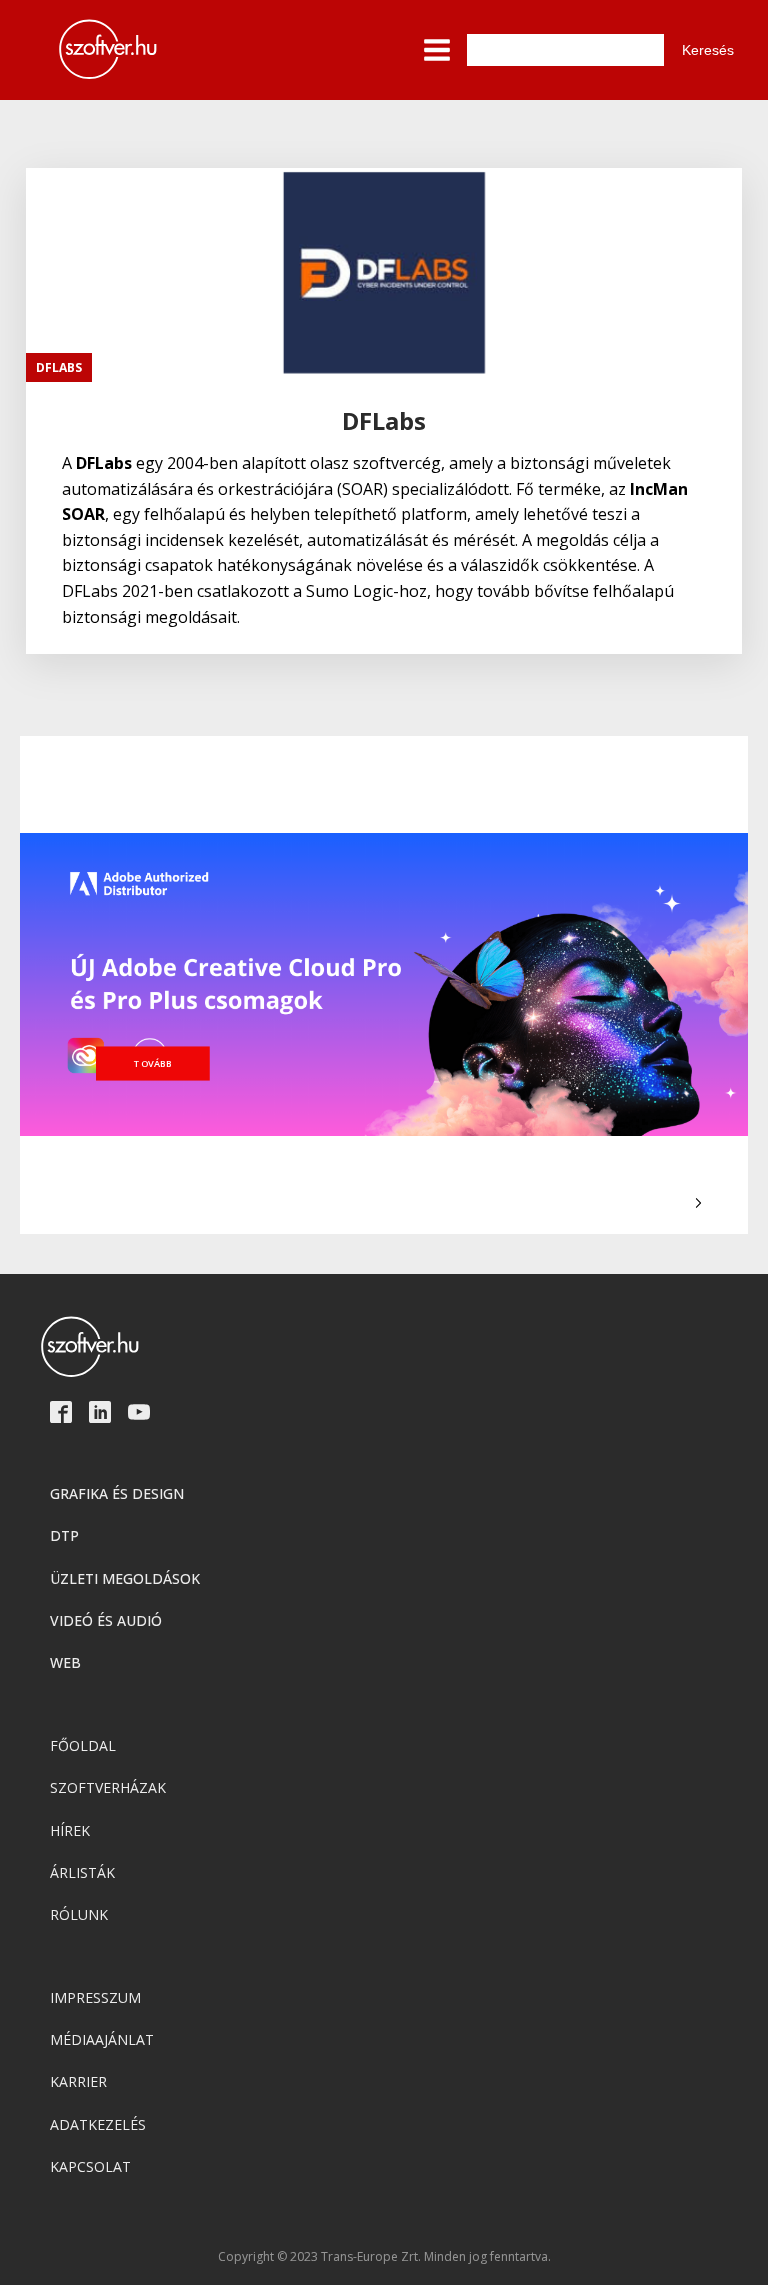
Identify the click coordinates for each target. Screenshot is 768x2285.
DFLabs (59, 367)
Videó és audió (106, 1620)
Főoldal (83, 1745)
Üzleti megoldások (125, 1578)
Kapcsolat (90, 2166)
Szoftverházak (108, 1787)
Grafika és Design (117, 1493)
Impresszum (95, 1997)
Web (65, 1662)
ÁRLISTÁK (82, 1872)
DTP (64, 1535)
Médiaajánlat (102, 2039)
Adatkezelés (98, 2124)
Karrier (78, 2081)
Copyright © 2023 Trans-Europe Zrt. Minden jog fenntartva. (384, 2257)
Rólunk (79, 1914)
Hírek (70, 1830)
